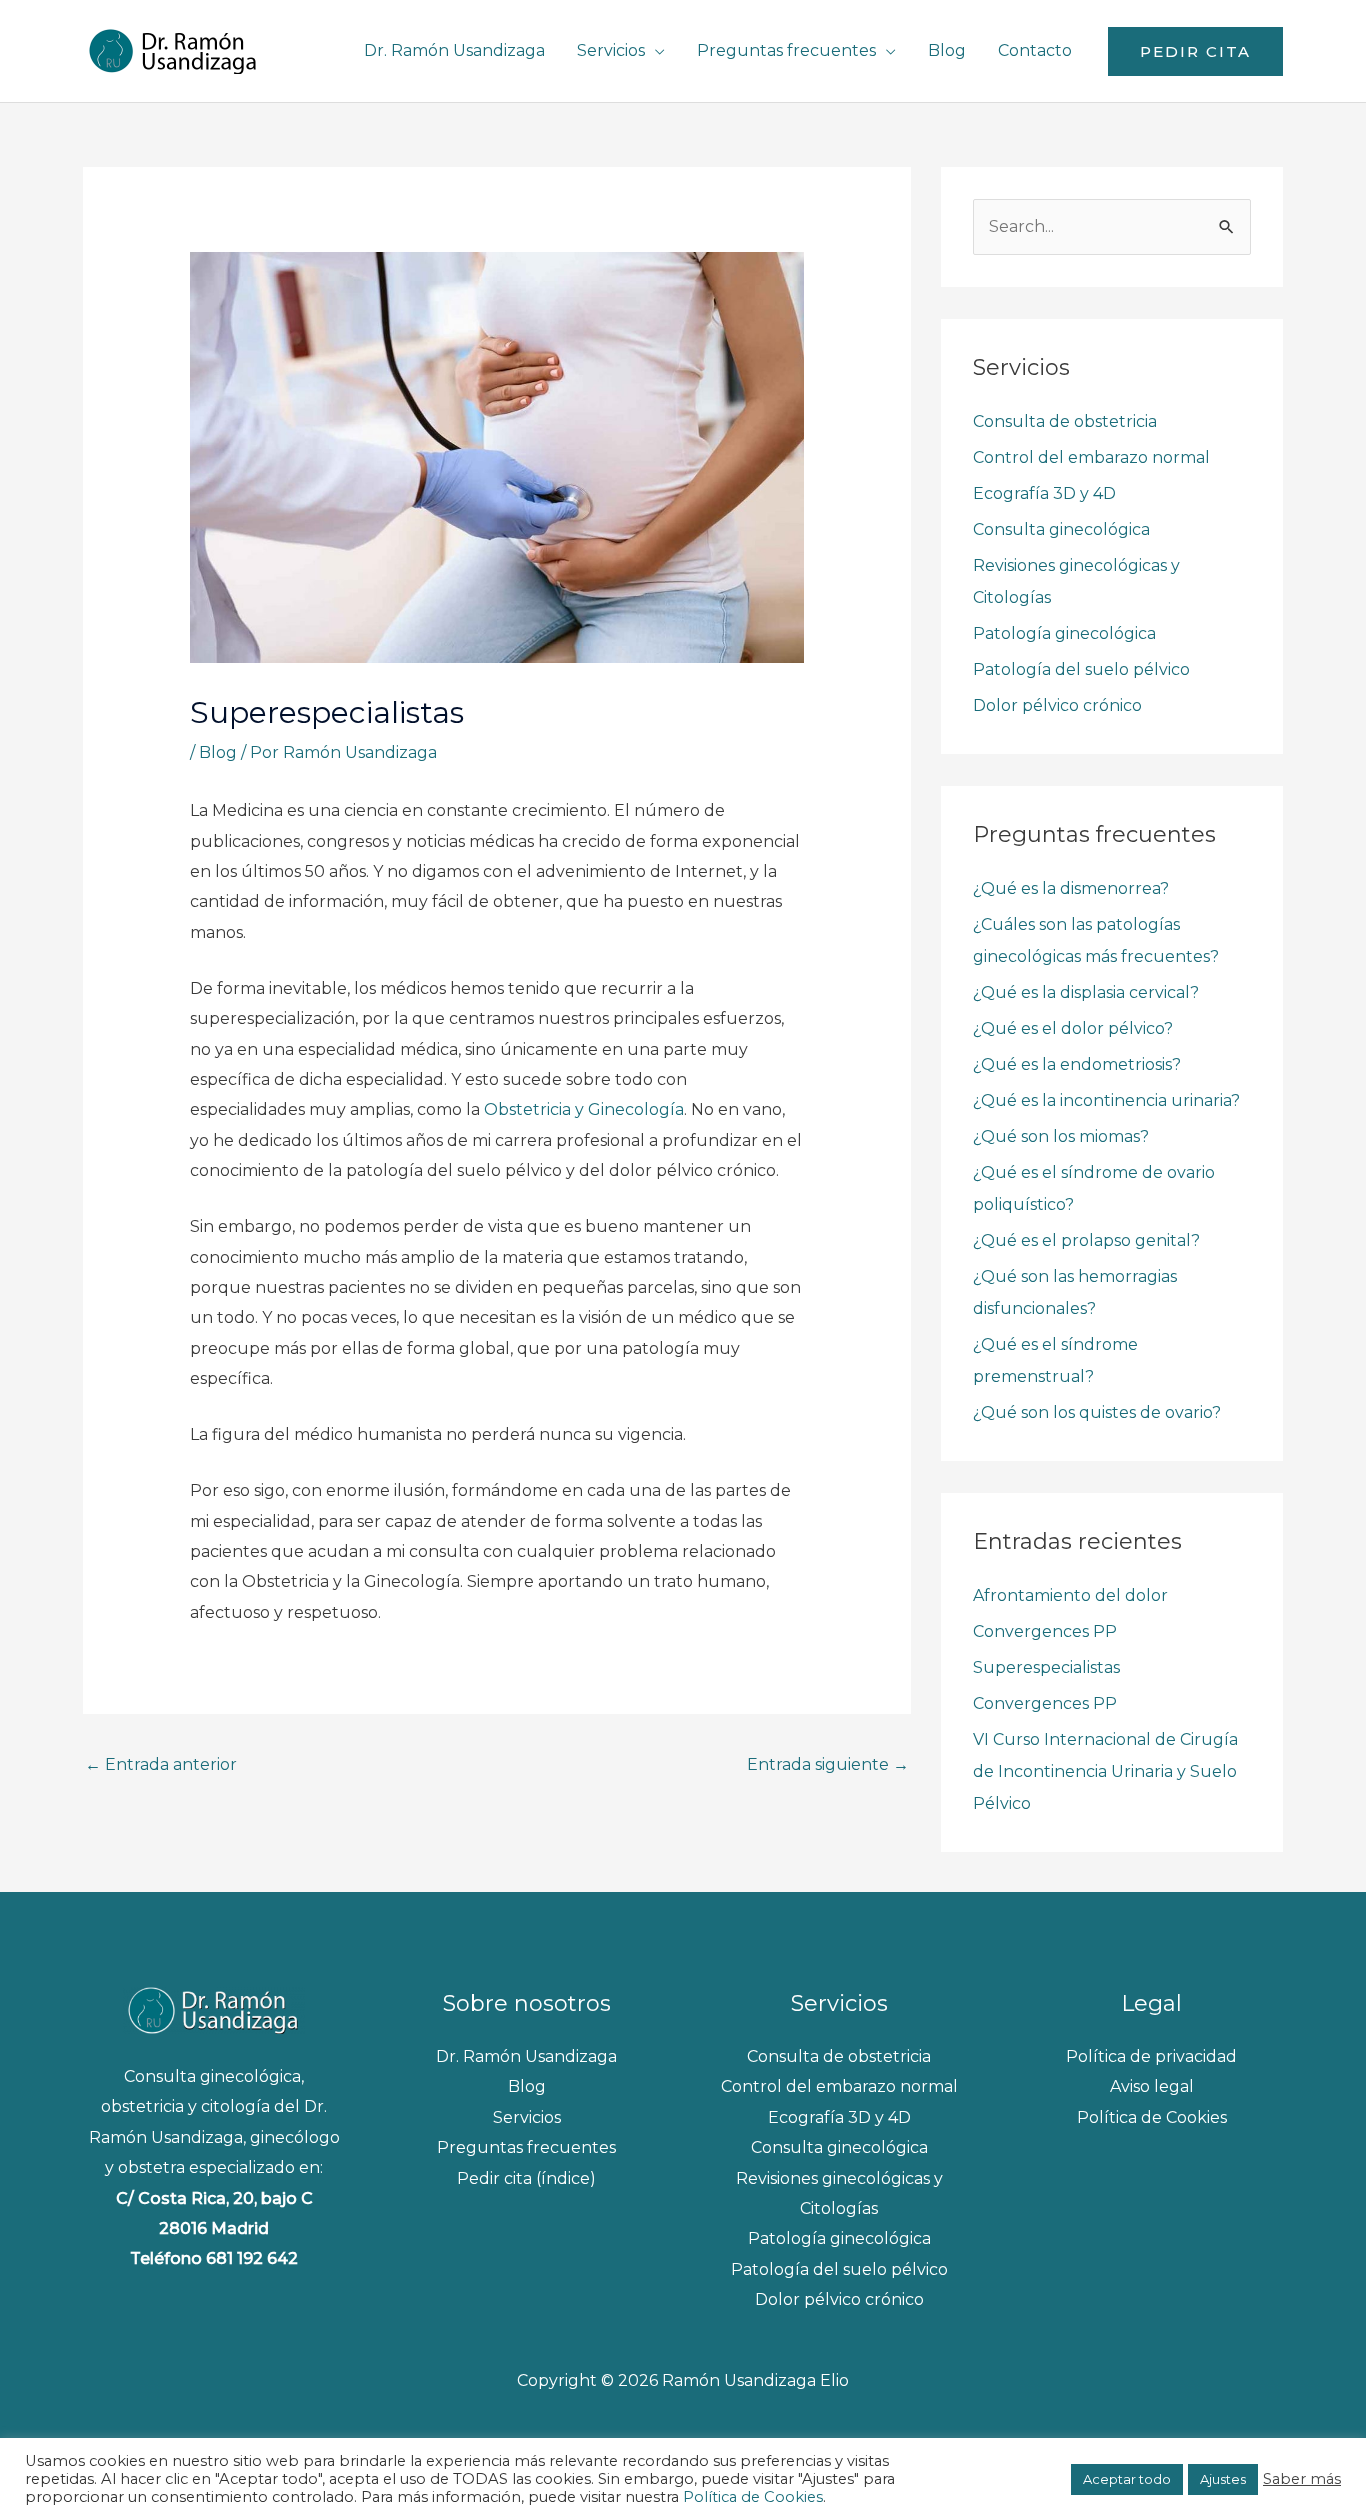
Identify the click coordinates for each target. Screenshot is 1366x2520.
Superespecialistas (1046, 1667)
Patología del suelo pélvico (1081, 669)
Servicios (611, 50)
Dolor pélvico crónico (1057, 705)
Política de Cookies (1152, 2117)
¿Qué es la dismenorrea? (1071, 888)
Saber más (1302, 2479)
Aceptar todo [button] (1127, 2479)
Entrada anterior (161, 1764)
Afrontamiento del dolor (1070, 1595)
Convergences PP (1045, 1631)
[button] (1195, 51)
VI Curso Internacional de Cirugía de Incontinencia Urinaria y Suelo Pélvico (1105, 1771)
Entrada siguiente (828, 1764)
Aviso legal (1152, 2086)
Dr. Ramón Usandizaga (454, 50)
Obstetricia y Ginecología (584, 1109)
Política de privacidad (1151, 2056)
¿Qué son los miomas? (1061, 1136)
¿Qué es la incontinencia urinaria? (1106, 1100)
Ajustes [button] (1223, 2479)
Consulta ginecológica (1061, 529)
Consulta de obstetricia (1065, 421)
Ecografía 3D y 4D (1044, 493)
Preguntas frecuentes (786, 50)
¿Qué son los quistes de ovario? (1097, 1412)
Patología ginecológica (1064, 633)
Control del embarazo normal (1091, 457)
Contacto (1035, 50)
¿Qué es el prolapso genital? (1086, 1240)
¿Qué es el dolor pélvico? (1073, 1028)
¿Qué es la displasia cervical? (1086, 992)
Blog (947, 50)
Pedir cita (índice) (526, 2178)
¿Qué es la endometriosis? (1077, 1064)
